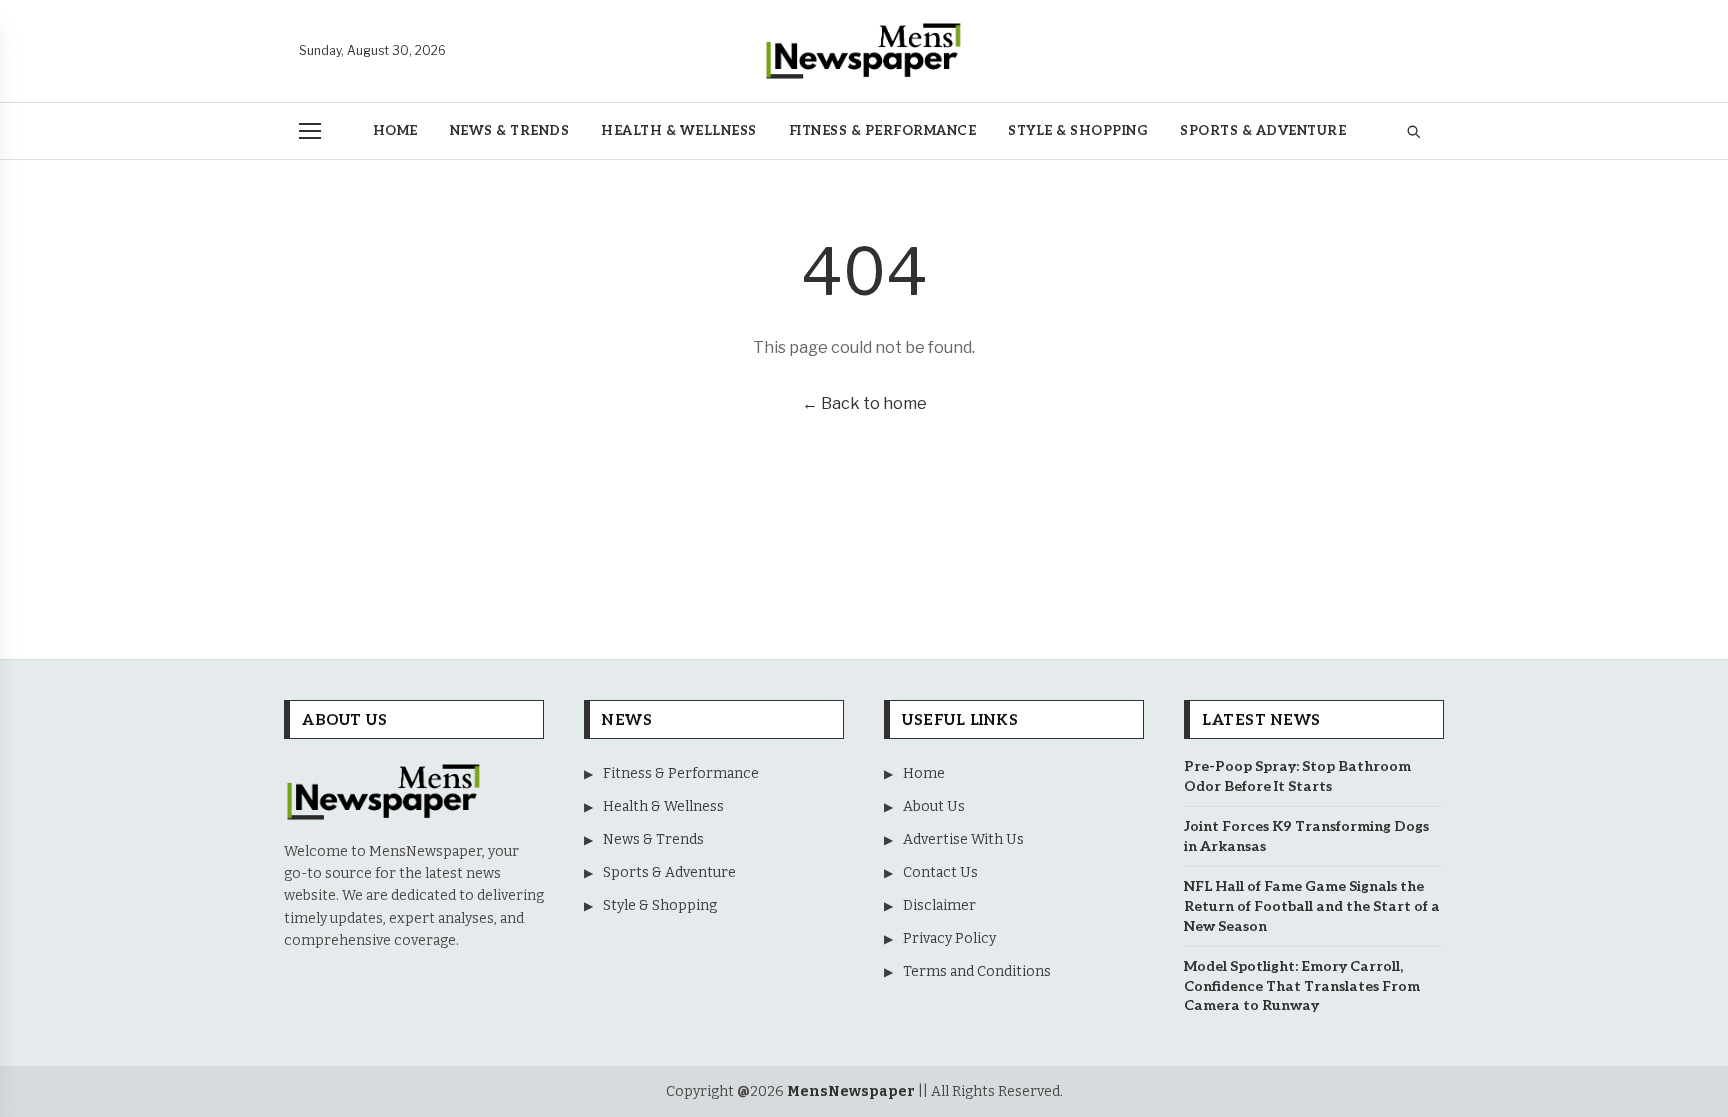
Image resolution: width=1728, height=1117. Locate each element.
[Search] (1413, 131)
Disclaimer (930, 905)
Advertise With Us (954, 839)
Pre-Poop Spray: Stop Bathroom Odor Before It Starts (1297, 776)
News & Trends (510, 131)
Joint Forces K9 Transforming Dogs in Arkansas (1306, 836)
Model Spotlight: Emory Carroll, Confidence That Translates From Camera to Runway (1302, 986)
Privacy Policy (940, 938)
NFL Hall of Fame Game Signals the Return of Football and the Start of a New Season (1312, 906)
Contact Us (931, 872)
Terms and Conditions (967, 971)
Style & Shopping (1078, 131)
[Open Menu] (310, 131)
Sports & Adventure (1263, 131)
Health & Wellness (679, 131)
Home (395, 131)
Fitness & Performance (883, 131)
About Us (924, 806)
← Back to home (864, 403)
